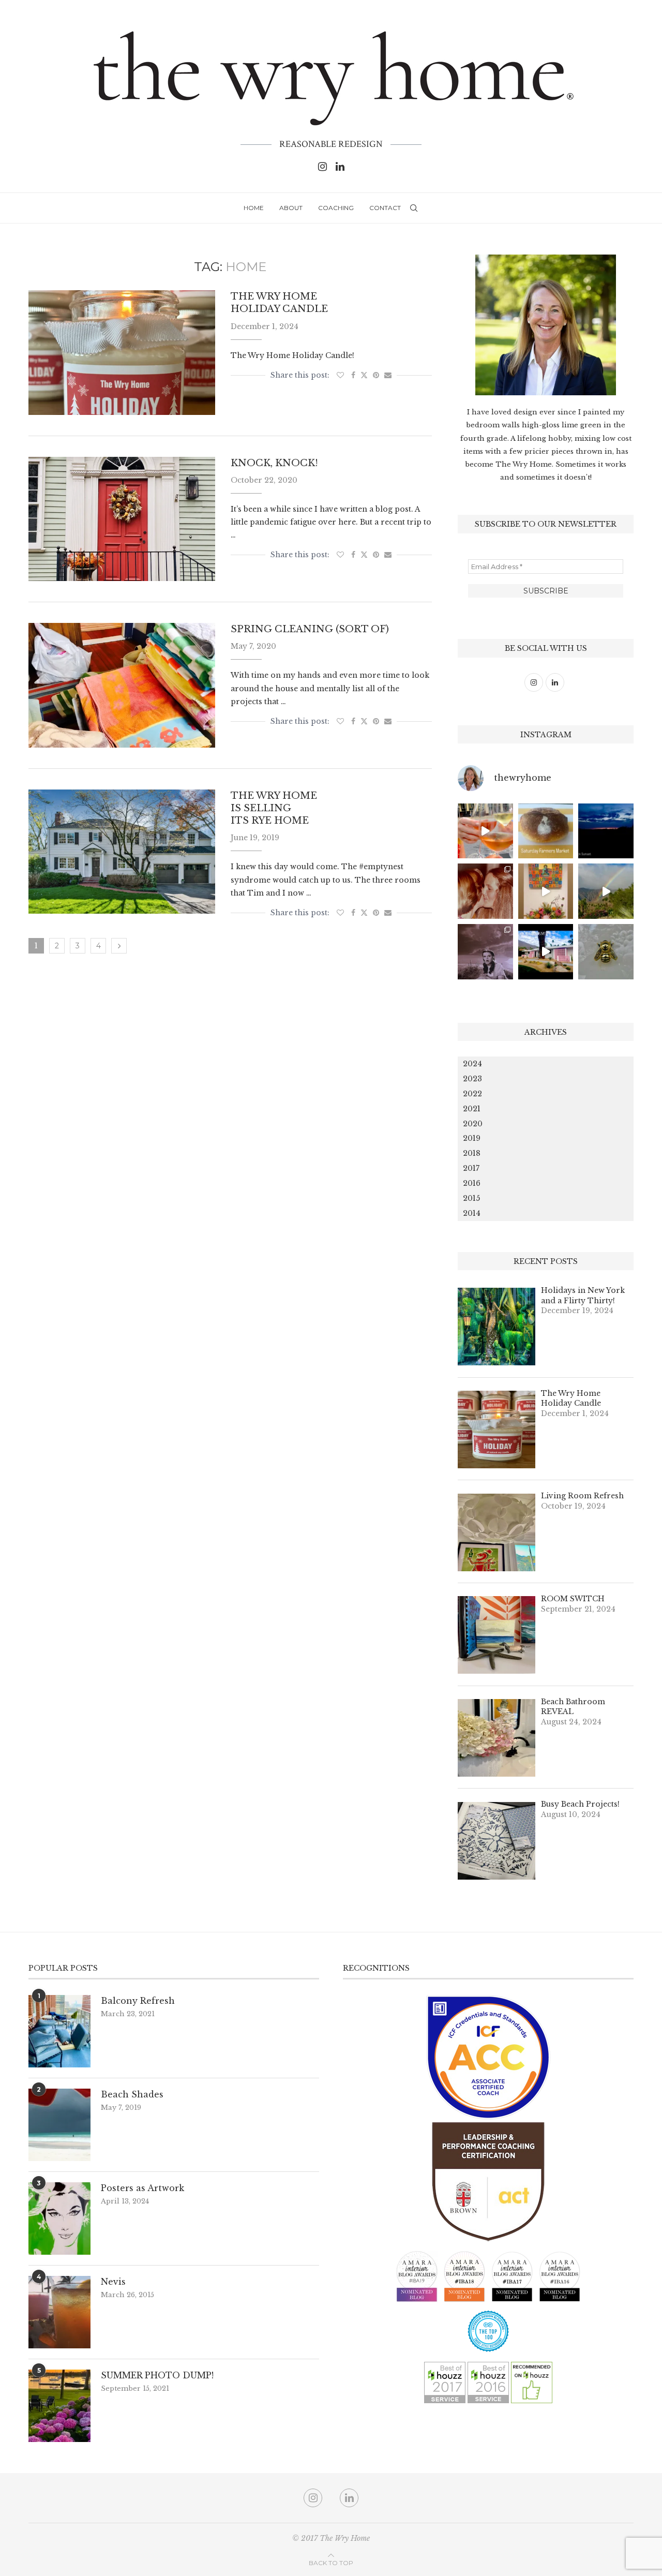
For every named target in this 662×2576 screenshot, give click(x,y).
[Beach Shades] (59, 2125)
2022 (472, 1094)
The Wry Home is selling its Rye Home (274, 808)
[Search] (414, 208)
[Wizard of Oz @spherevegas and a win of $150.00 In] (485, 952)
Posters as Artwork (142, 2188)
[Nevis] (59, 2312)
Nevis (113, 2282)
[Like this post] (340, 375)
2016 (472, 1183)
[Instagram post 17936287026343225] (546, 831)
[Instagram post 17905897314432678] (606, 831)
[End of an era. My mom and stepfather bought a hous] (606, 952)
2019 (472, 1138)
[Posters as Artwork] (59, 2218)
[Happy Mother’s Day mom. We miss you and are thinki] (485, 891)
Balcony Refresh (138, 2001)
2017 (471, 1168)
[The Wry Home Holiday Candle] (122, 352)
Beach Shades (132, 2094)
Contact (385, 208)
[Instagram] (322, 167)
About (291, 208)
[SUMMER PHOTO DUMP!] (59, 2406)
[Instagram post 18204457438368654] (485, 831)
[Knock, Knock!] (122, 519)
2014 (472, 1213)
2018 (472, 1153)
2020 (473, 1124)
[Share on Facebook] (353, 375)
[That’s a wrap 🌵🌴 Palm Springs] (606, 891)
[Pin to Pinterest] (376, 375)
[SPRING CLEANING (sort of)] (122, 685)
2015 (471, 1198)
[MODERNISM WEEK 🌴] (546, 952)
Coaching (336, 208)
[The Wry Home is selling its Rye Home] (122, 852)
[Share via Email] (388, 375)
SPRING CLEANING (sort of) (310, 629)
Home (254, 208)
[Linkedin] (340, 167)
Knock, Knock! (274, 463)
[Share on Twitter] (364, 375)
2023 (472, 1079)
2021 (472, 1109)
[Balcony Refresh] (59, 2031)
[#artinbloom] (546, 891)
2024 (472, 1064)
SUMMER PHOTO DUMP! (157, 2375)
